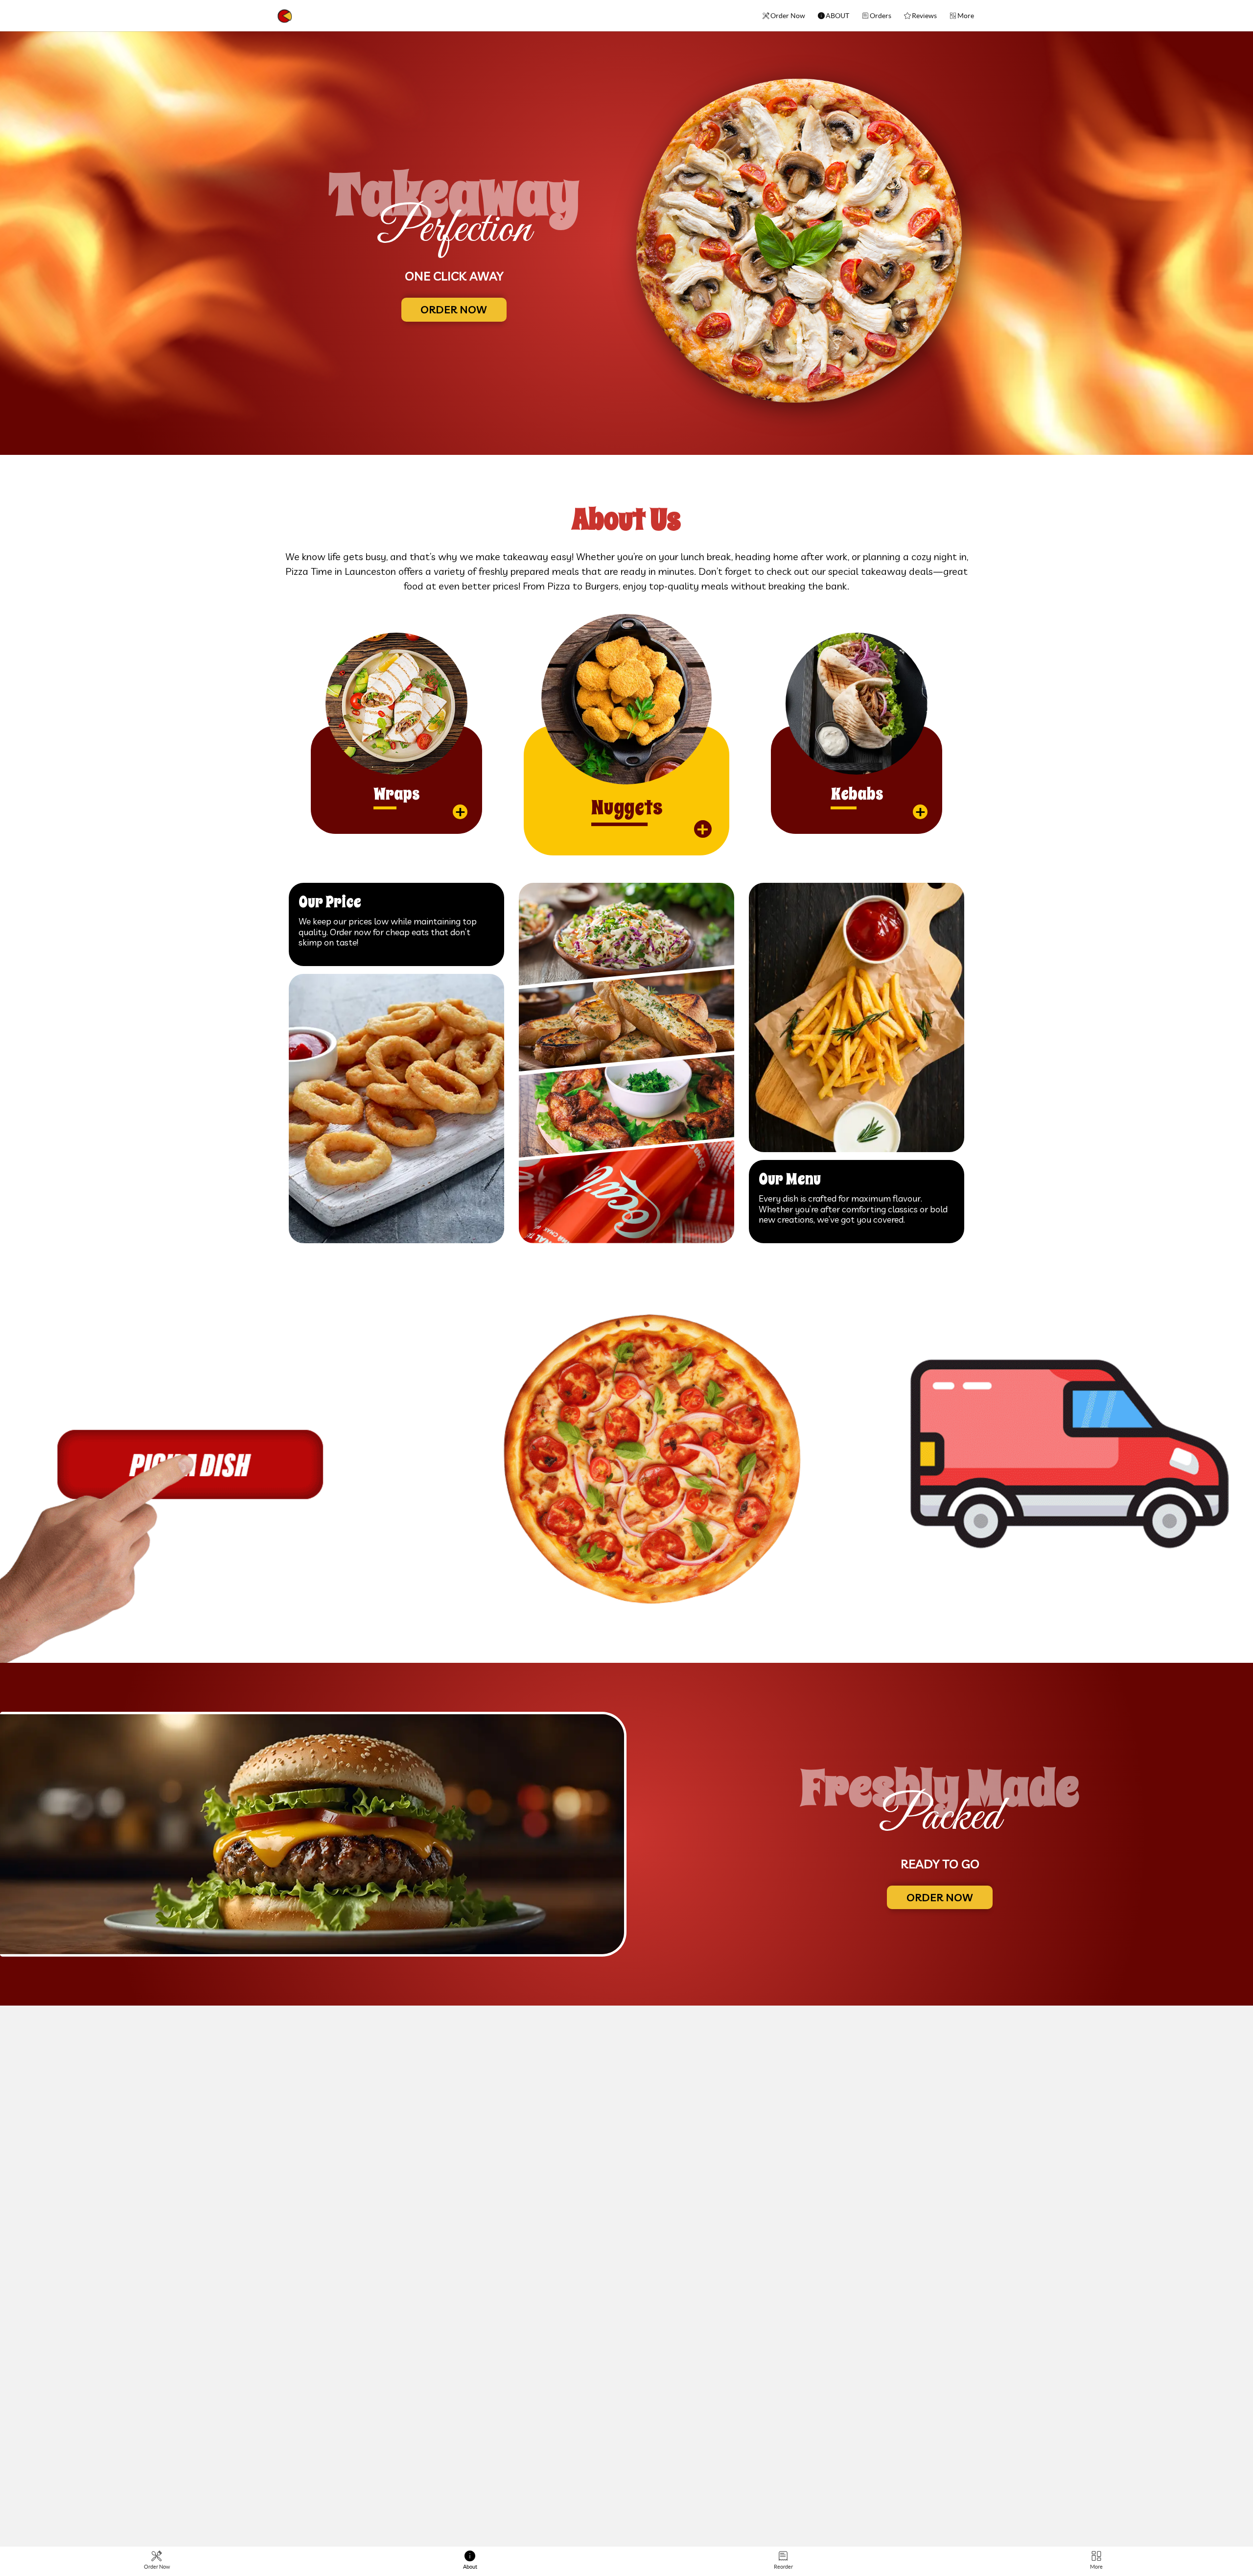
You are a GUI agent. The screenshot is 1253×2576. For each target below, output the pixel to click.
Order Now (788, 16)
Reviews (924, 16)
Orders (881, 16)
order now (454, 309)
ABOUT (837, 16)
